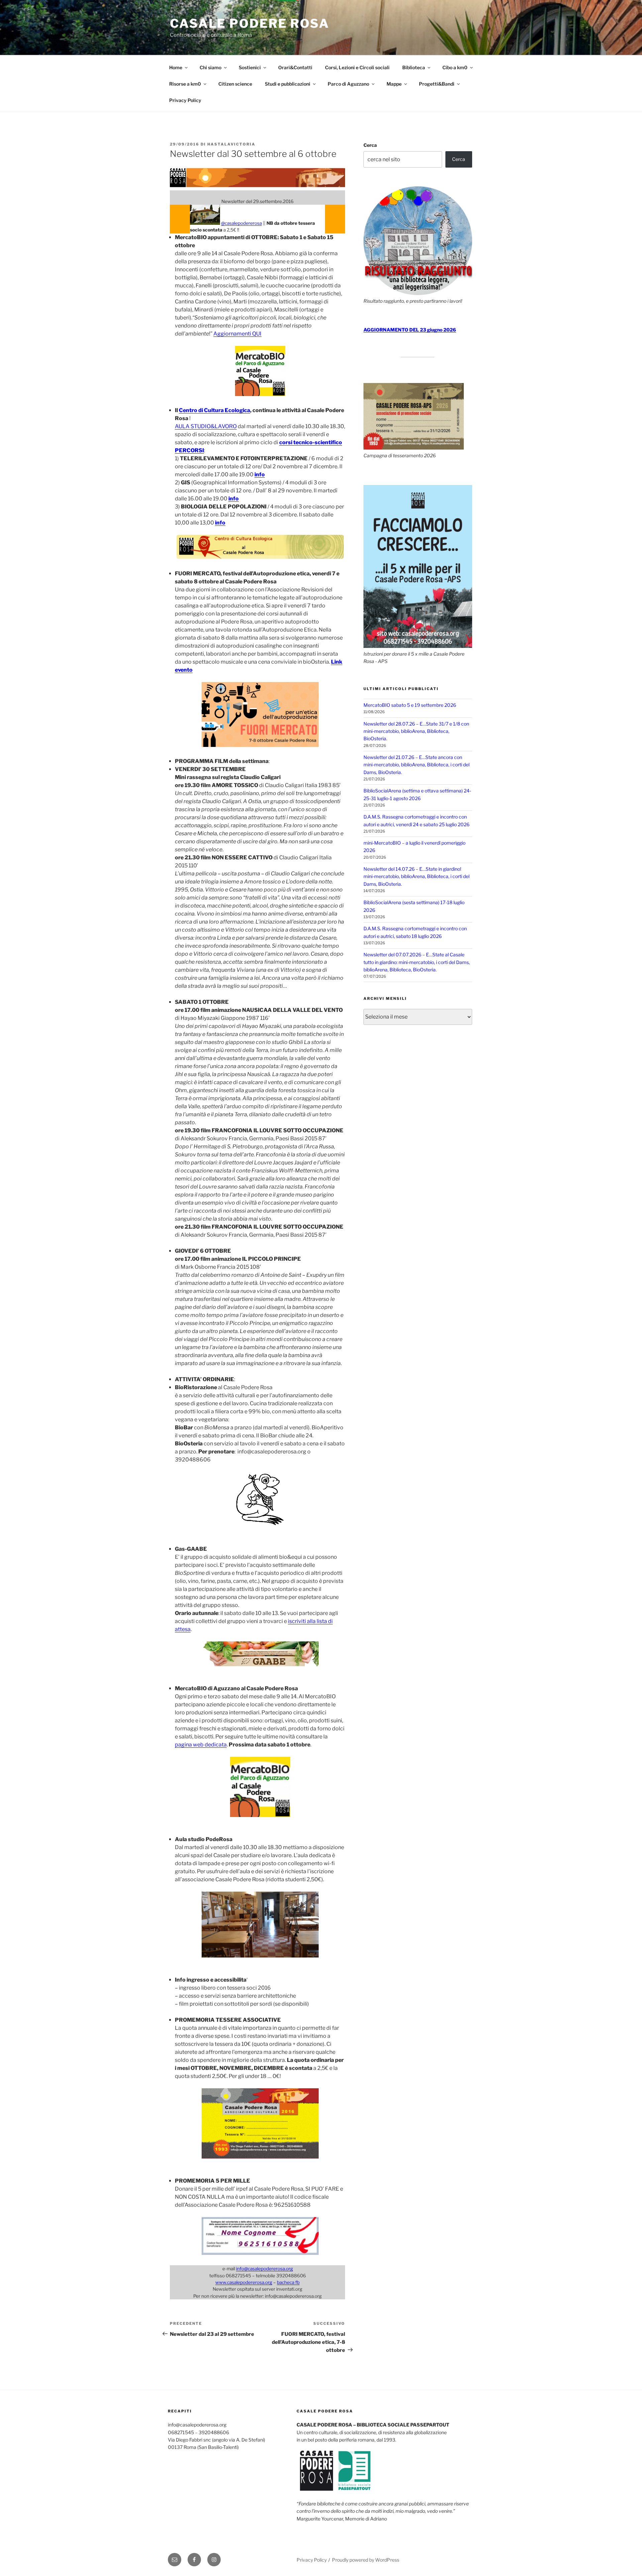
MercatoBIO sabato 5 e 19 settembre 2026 (410, 705)
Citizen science (235, 84)
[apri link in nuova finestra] (260, 394)
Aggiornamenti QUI (237, 334)
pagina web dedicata (201, 1745)
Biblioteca (414, 67)
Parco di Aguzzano (348, 84)
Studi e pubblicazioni (288, 84)
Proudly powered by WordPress (366, 2560)
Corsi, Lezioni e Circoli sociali (357, 67)
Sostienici (250, 67)
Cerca (370, 145)
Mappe (394, 84)
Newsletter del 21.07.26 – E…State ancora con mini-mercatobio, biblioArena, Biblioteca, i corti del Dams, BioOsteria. (416, 765)
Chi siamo (210, 67)
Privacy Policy (185, 100)
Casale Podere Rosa (250, 23)
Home (176, 67)
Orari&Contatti (295, 67)
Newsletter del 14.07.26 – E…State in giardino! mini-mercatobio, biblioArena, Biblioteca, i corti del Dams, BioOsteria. (416, 876)
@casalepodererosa (241, 223)
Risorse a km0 (185, 84)
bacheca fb (288, 2282)
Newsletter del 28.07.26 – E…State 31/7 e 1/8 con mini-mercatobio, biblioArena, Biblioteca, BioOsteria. (416, 731)
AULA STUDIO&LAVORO (206, 426)
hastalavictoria (231, 144)
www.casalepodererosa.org (244, 2282)
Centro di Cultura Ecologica (215, 410)
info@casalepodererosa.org (264, 2269)
